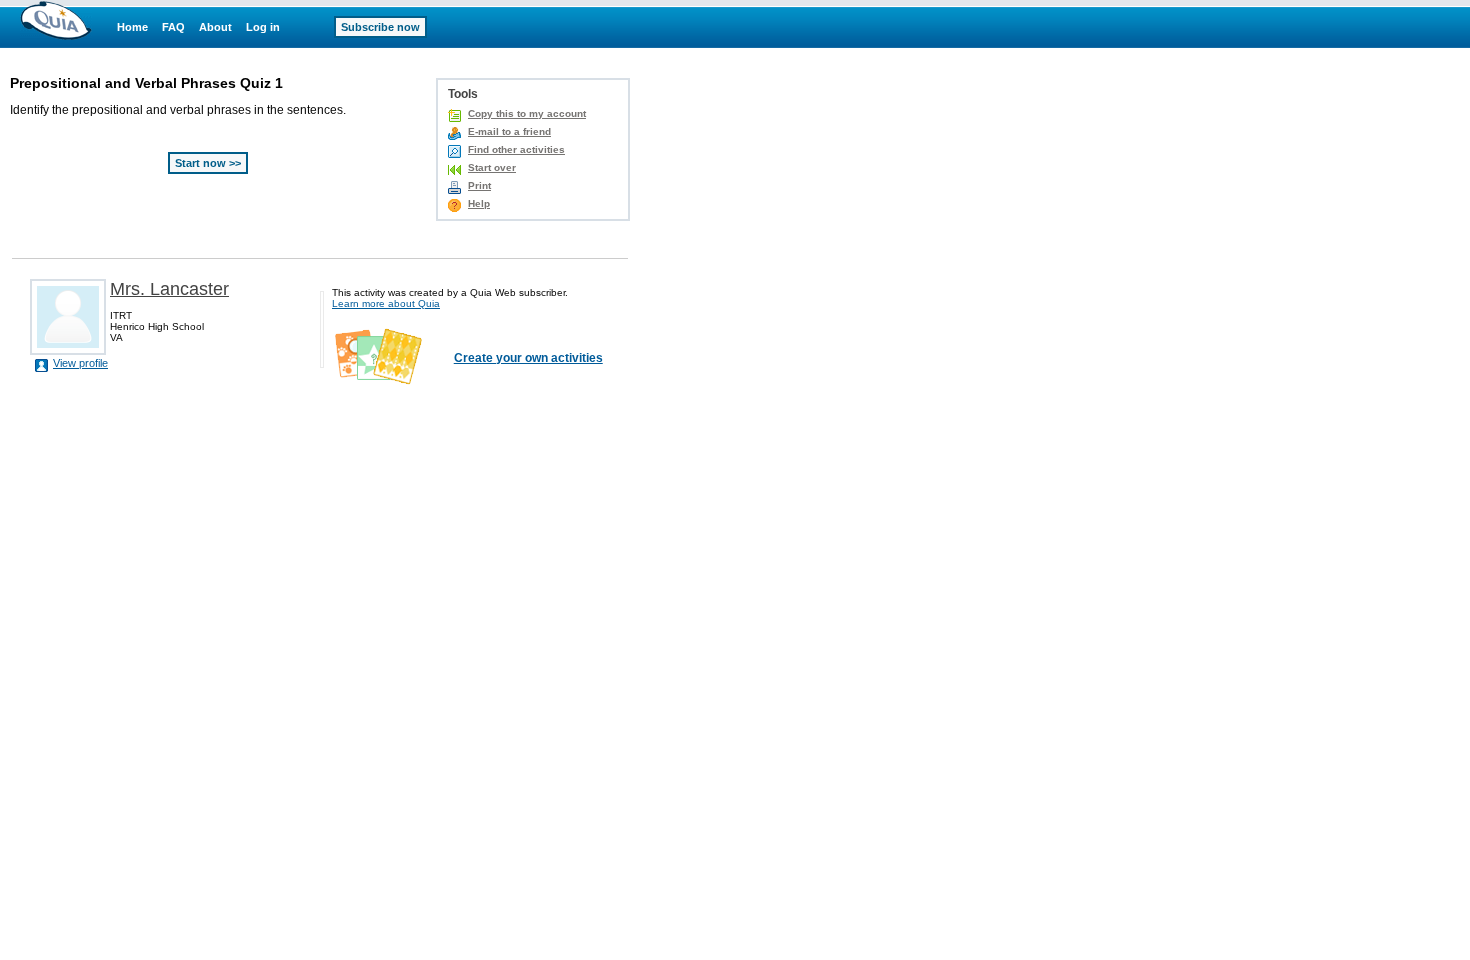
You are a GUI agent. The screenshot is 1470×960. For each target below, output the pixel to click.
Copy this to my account (527, 113)
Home (132, 27)
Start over (492, 167)
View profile (80, 363)
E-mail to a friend (509, 131)
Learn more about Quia (386, 303)
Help (479, 203)
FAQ (173, 27)
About (215, 27)
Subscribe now (380, 27)
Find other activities (516, 149)
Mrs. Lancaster (169, 289)
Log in (263, 27)
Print (479, 185)
